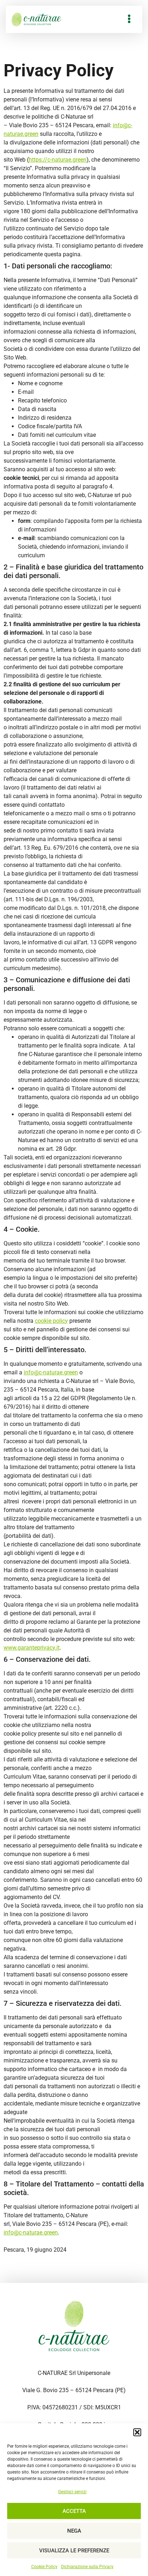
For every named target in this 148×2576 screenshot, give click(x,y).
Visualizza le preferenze (74, 2551)
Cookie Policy (44, 2567)
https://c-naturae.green (58, 160)
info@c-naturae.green (51, 1372)
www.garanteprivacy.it (32, 1648)
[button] (137, 2432)
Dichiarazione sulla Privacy (87, 2567)
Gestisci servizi (72, 2492)
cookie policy (51, 1321)
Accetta (74, 2511)
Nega (74, 2531)
